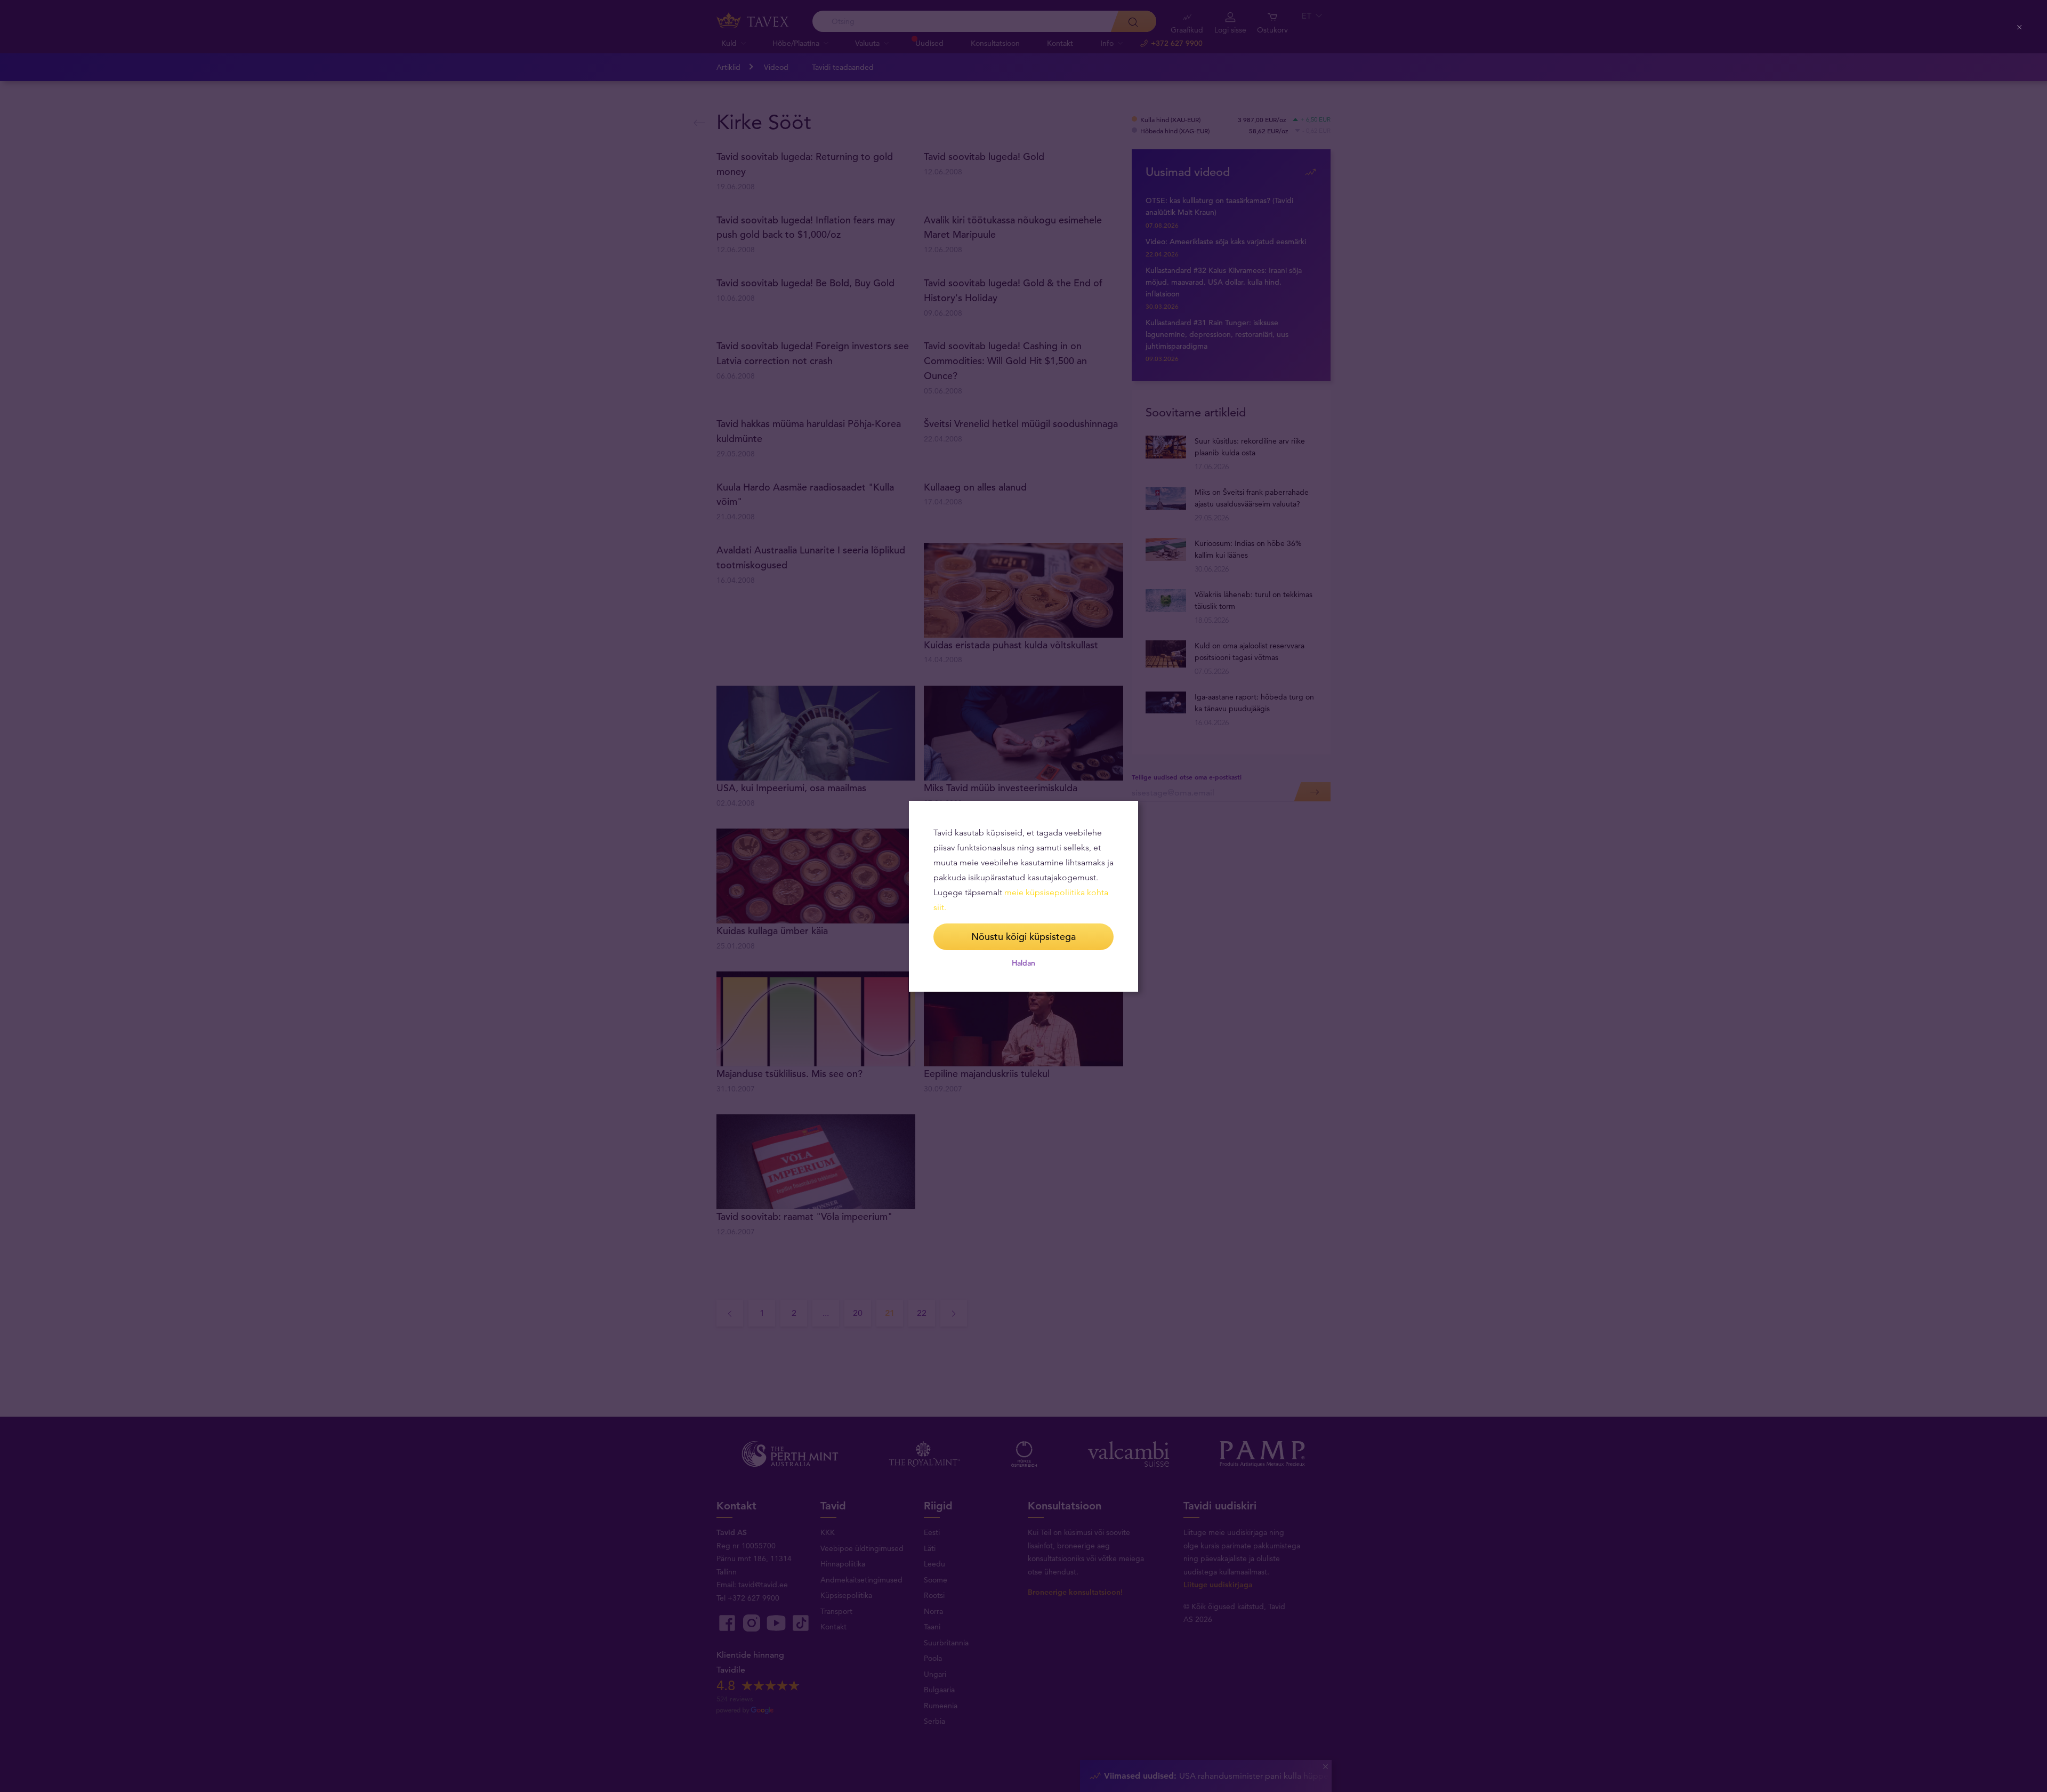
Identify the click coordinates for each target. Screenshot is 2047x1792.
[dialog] (1023, 896)
